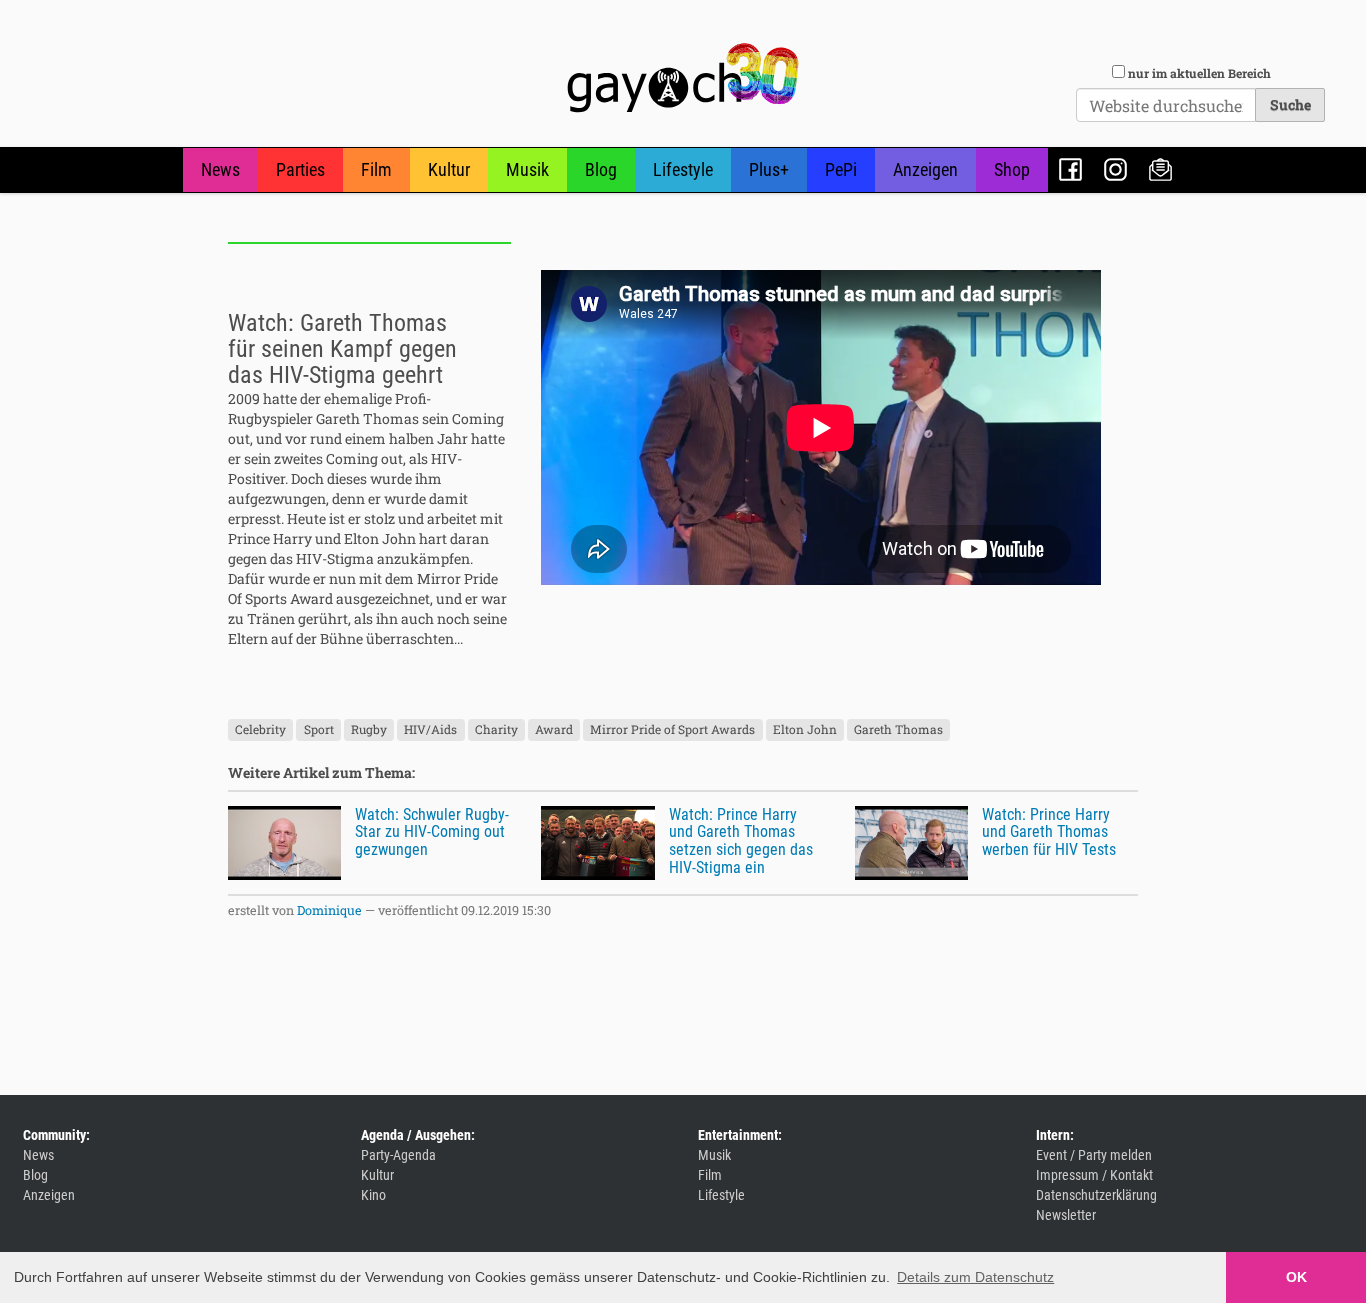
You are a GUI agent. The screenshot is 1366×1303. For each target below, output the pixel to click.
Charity (496, 730)
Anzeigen (925, 169)
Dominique (329, 910)
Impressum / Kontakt (1094, 1175)
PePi (841, 169)
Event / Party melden (1094, 1155)
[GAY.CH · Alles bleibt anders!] (683, 78)
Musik (527, 169)
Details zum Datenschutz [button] (975, 1277)
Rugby (369, 730)
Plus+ (769, 169)
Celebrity (260, 730)
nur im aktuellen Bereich (1199, 73)
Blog (601, 169)
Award (554, 730)
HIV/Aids (430, 730)
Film (376, 169)
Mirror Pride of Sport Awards (672, 730)
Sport (319, 730)
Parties (300, 169)
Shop (1012, 169)
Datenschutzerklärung (1096, 1195)
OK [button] (1296, 1277)
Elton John (805, 730)
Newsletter (1160, 169)
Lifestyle (683, 169)
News (220, 169)
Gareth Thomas (898, 730)
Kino (373, 1195)
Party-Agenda (398, 1155)
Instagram (1115, 169)
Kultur (449, 169)
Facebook (1070, 169)
